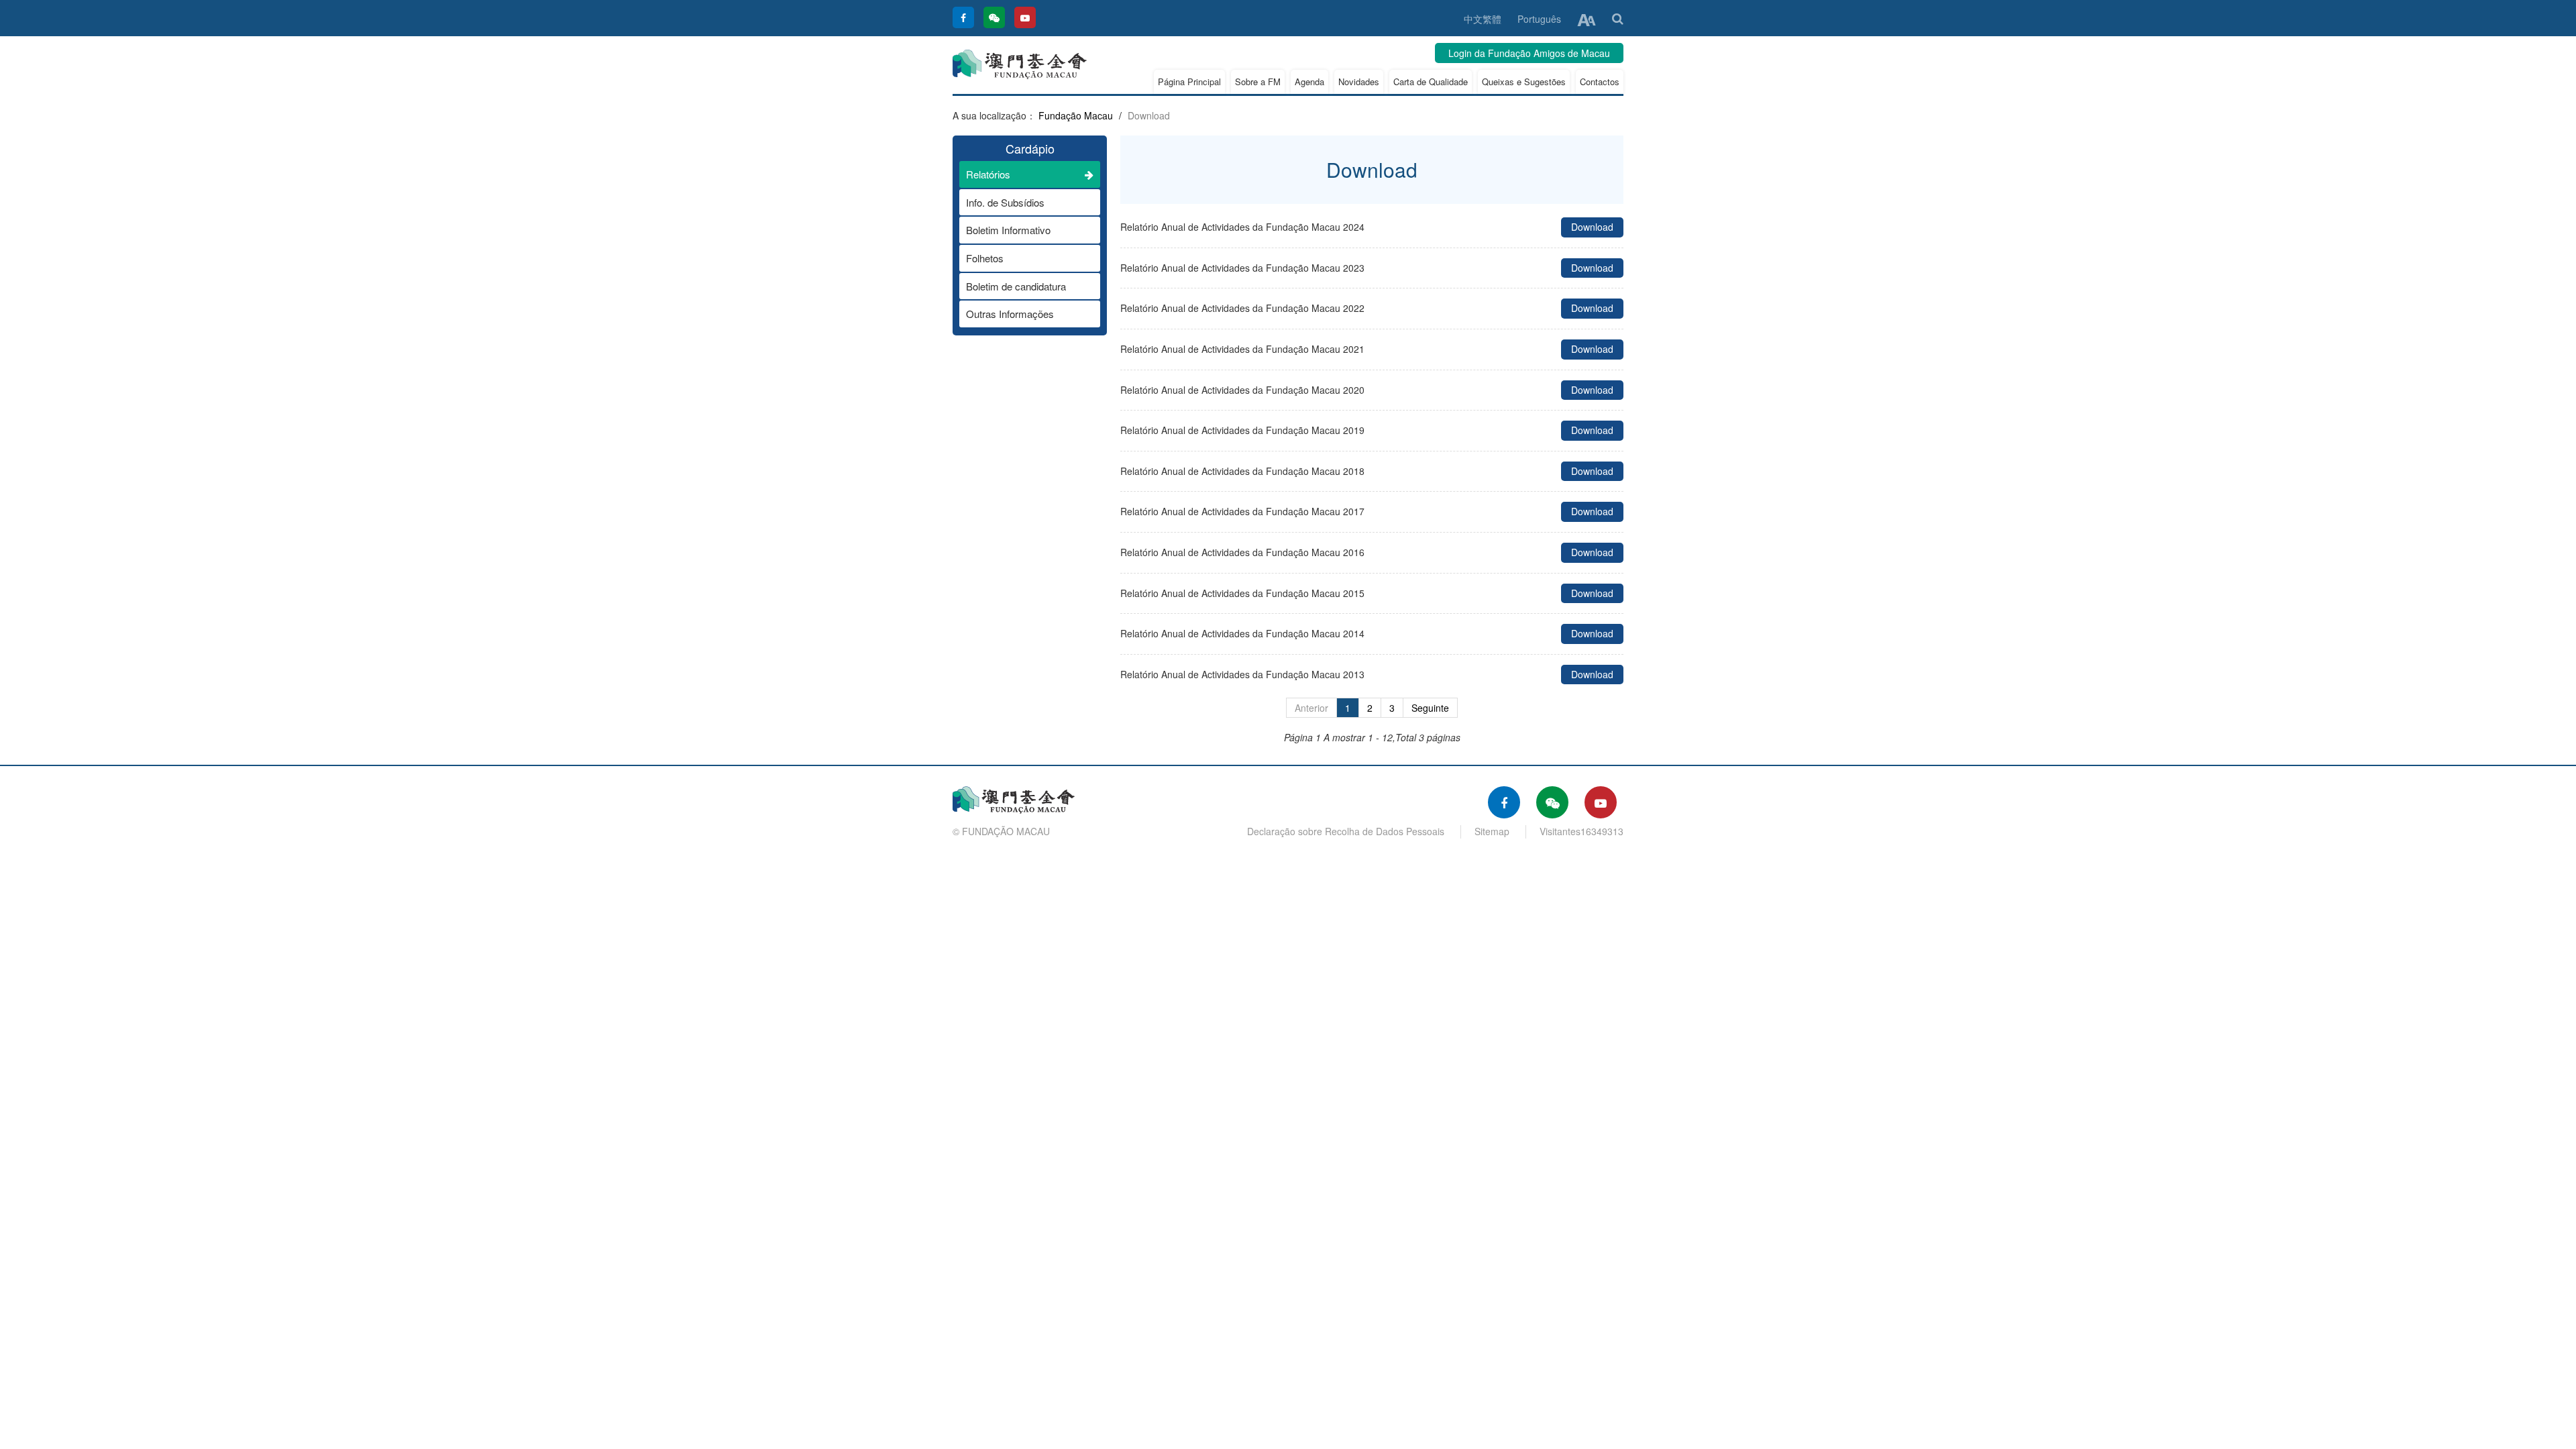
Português (1539, 19)
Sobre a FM (1258, 82)
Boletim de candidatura (1016, 286)
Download (1592, 227)
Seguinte (1430, 708)
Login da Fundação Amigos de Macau (1529, 53)
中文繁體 (1483, 19)
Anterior (1311, 708)
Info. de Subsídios (1005, 202)
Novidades (1359, 82)
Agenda (1309, 82)
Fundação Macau (1076, 115)
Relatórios (988, 174)
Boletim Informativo (1008, 230)
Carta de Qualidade (1431, 82)
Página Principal (1189, 82)
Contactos (1600, 82)
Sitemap (1492, 831)
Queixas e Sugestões (1524, 82)
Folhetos (985, 258)
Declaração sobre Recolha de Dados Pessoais (1346, 831)
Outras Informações (1010, 314)
